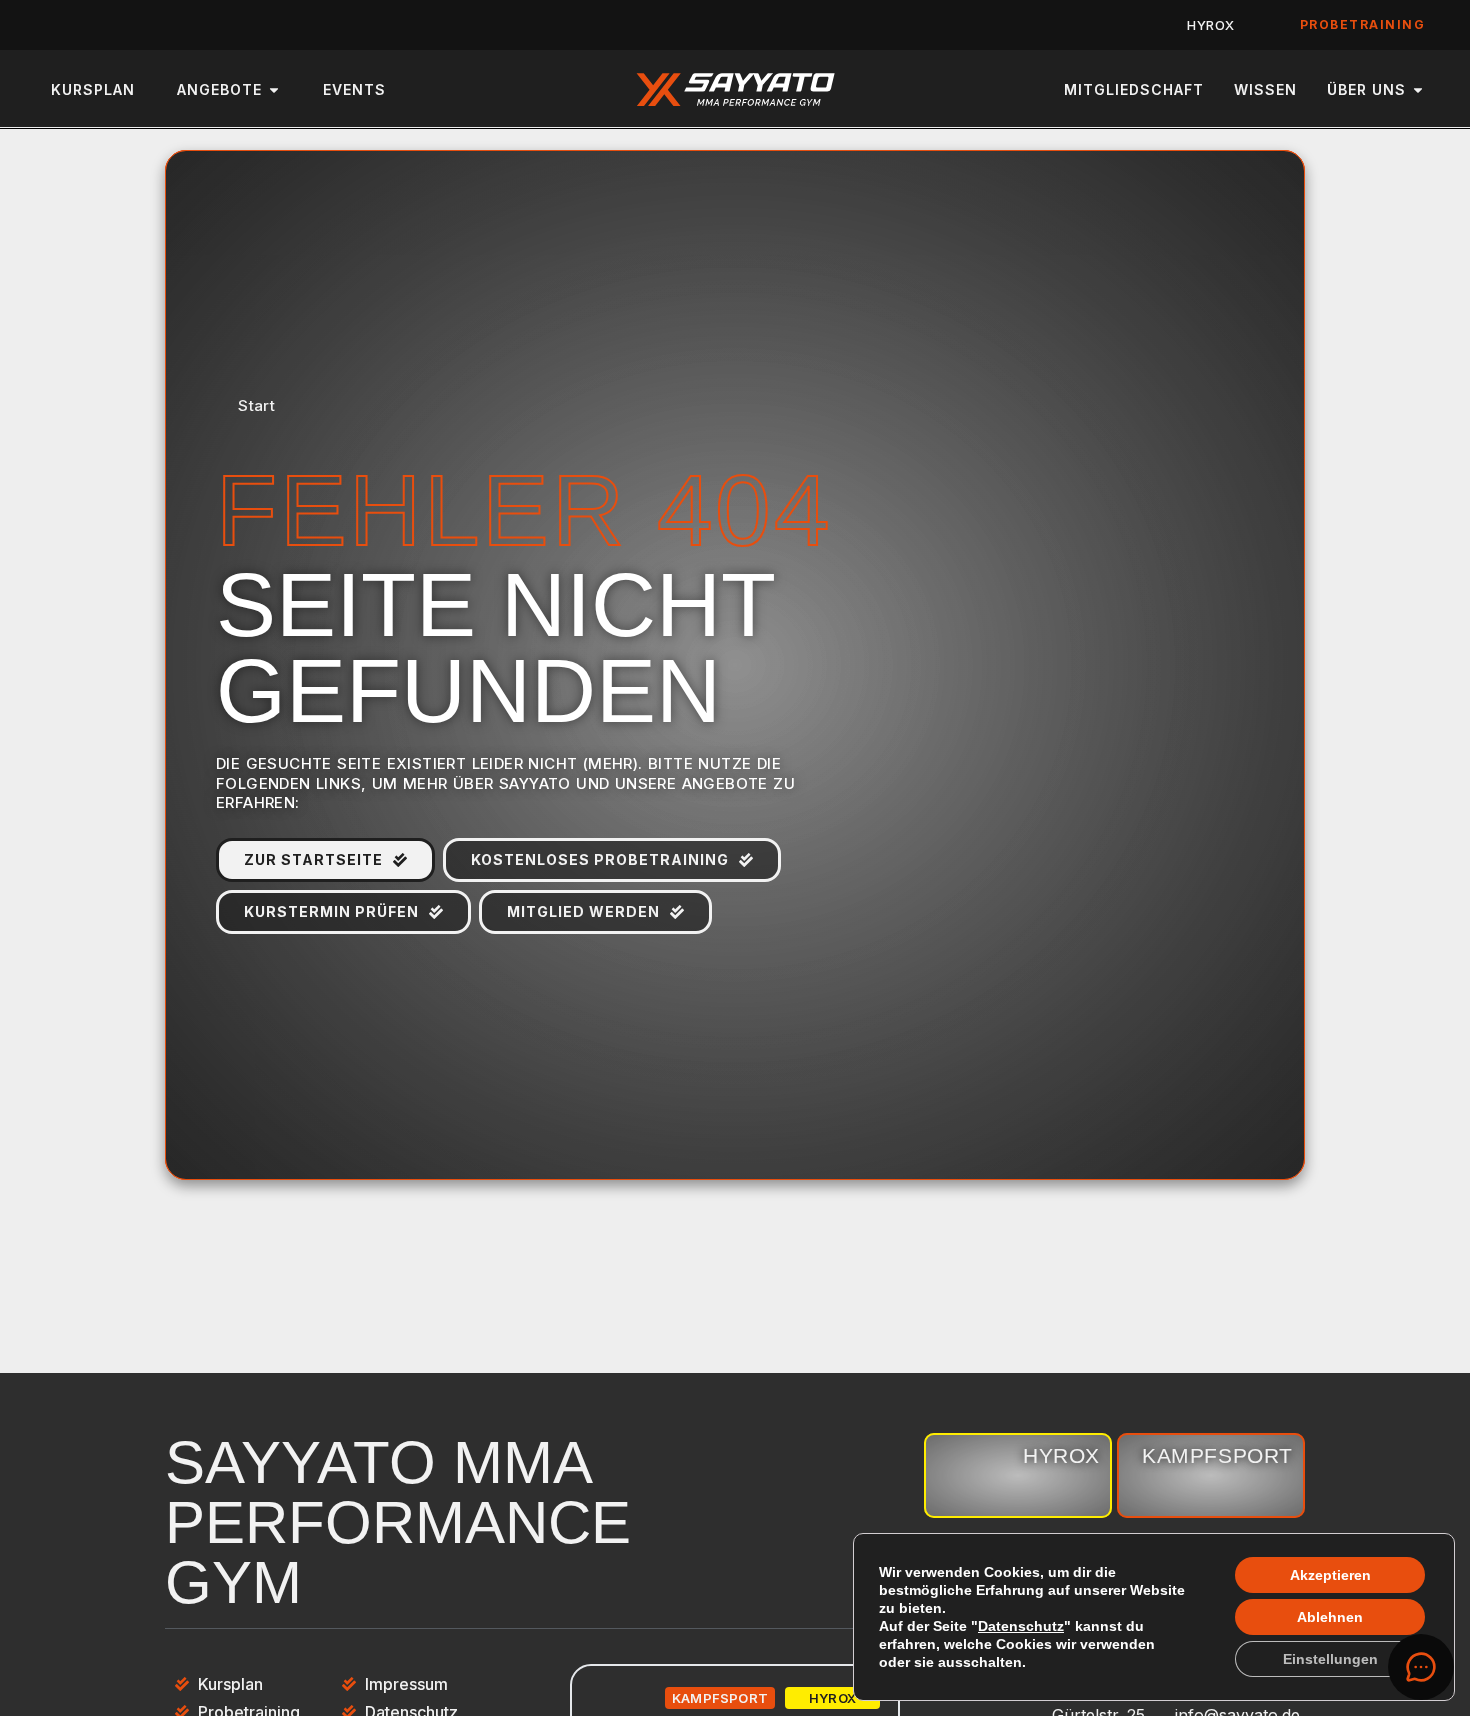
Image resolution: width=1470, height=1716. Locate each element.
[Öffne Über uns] (1418, 89)
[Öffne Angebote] (274, 89)
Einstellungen (1330, 1659)
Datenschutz (1021, 1626)
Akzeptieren (1330, 1575)
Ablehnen (1330, 1617)
